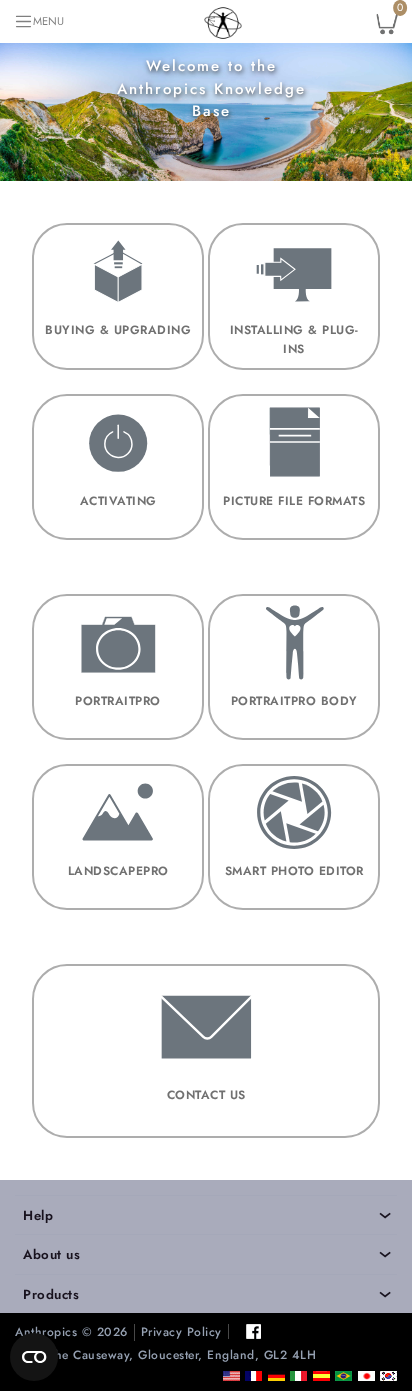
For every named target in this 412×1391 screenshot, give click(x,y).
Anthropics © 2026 (71, 1332)
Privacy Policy (181, 1332)
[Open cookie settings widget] (34, 1357)
